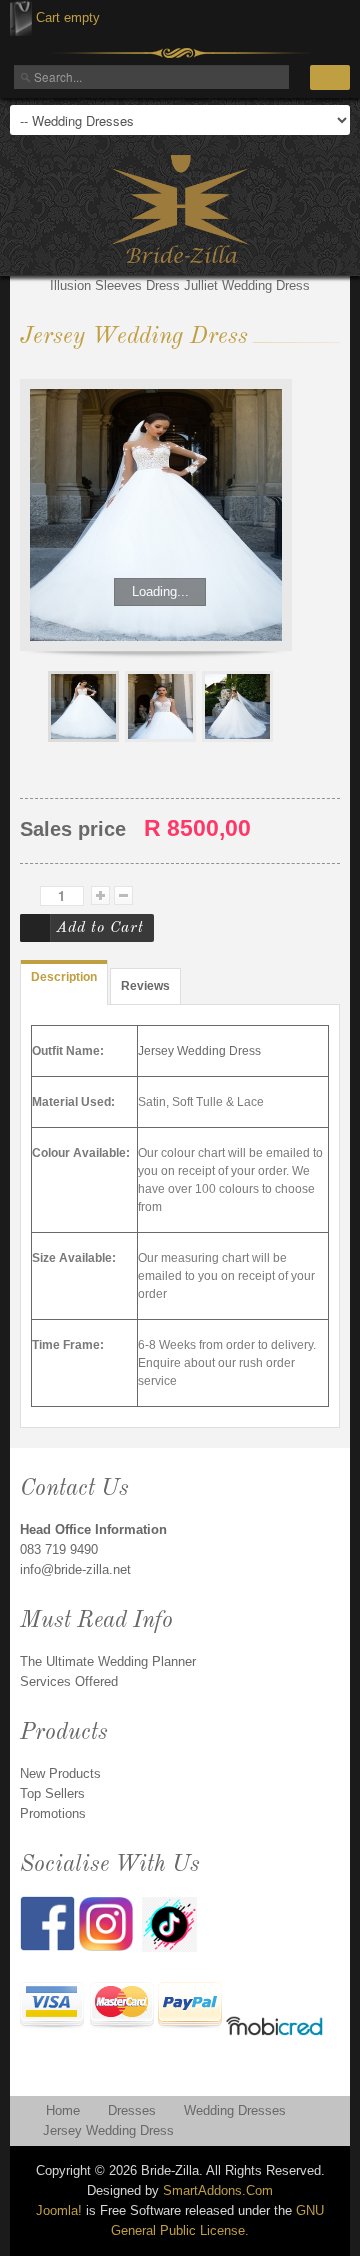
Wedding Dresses (235, 2110)
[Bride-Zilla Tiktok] (169, 1923)
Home (63, 2110)
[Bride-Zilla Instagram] (110, 1922)
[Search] (330, 77)
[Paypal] (190, 2007)
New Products (60, 1773)
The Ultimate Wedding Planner (108, 1661)
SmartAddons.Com (218, 2190)
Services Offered (69, 1681)
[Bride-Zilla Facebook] (49, 1922)
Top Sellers (52, 1793)
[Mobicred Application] (275, 2029)
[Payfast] (52, 2007)
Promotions (53, 1813)
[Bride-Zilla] (180, 209)
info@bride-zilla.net (75, 1569)
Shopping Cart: (21, 18)
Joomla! (59, 2210)
